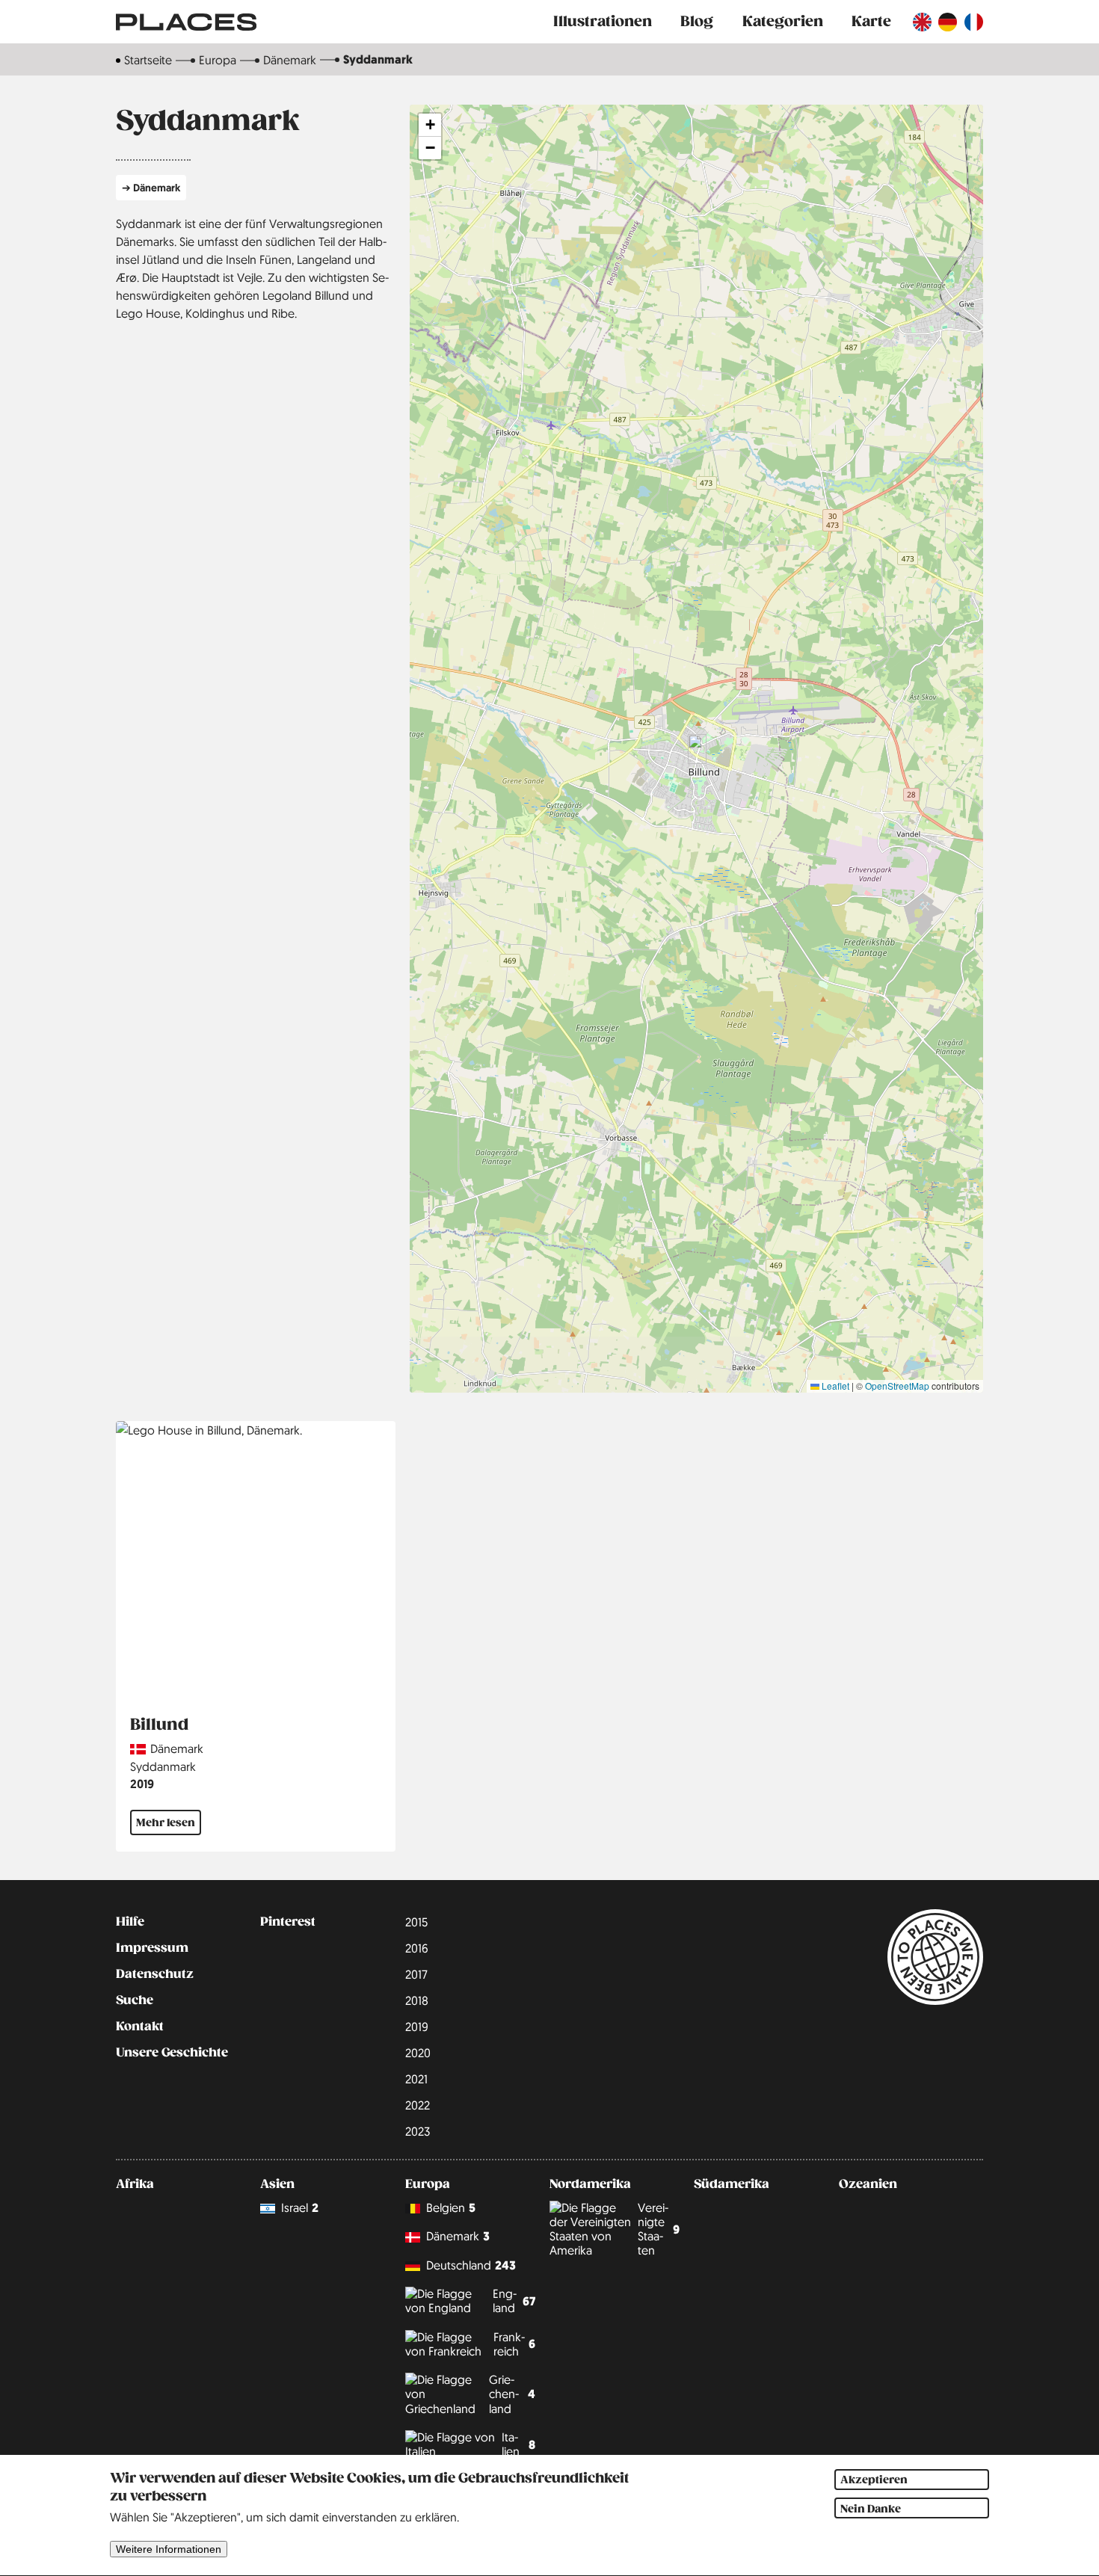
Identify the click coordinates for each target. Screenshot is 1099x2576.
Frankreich (514, 2344)
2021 (416, 2079)
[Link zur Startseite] (186, 22)
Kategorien (783, 21)
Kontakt (140, 2027)
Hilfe (130, 1922)
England (514, 2301)
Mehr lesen (166, 1822)
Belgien (451, 2208)
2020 (418, 2053)
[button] (697, 749)
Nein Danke (871, 2509)
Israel (300, 2208)
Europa (218, 60)
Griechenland (512, 2394)
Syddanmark (163, 1766)
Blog (697, 21)
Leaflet (834, 1386)
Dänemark (290, 60)
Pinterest (288, 1922)
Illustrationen (603, 21)
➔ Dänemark (151, 187)
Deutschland (471, 2265)
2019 (142, 1784)
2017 (416, 1974)
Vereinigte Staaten (659, 2229)
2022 (418, 2105)
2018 (417, 2000)
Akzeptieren (874, 2480)
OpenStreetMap (897, 1386)
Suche (135, 2000)
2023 (418, 2131)
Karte (871, 21)
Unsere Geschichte (172, 2053)
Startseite (148, 60)
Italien (518, 2444)
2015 (416, 1922)
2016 (417, 1948)
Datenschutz (155, 1974)
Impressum (152, 1948)
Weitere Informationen (169, 2549)
